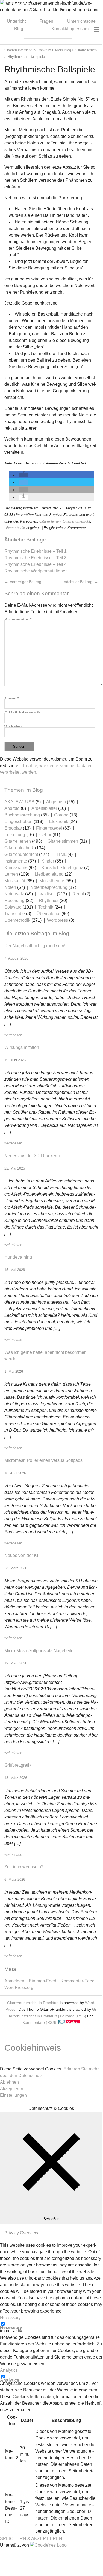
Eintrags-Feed (42, 1981)
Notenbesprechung (49, 887)
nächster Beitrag (79, 582)
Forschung (15, 835)
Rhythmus (49, 900)
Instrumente (16, 861)
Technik (46, 907)
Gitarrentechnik (19, 848)
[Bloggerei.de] (69, 2022)
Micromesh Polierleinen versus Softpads (43, 1460)
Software (13, 907)
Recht (78, 894)
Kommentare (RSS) (39, 2022)
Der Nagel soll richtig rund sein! (35, 946)
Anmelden (14, 1981)
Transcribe (15, 914)
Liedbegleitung (49, 874)
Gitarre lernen (50, 521)
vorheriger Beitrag (25, 582)
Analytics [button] (9, 2370)
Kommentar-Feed (78, 1981)
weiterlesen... (15, 1035)
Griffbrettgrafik (18, 1765)
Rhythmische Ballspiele (50, 69)
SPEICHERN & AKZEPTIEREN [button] (31, 2539)
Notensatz (14, 894)
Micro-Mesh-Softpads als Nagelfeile (39, 1651)
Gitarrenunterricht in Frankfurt (33, 2003)
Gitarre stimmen (63, 841)
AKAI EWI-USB (19, 802)
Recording (14, 900)
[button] (23, 475)
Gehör (45, 835)
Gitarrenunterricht (76, 521)
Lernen (11, 874)
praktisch (47, 894)
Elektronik (59, 822)
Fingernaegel (49, 828)
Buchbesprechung (22, 815)
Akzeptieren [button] (12, 2089)
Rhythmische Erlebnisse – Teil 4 (36, 564)
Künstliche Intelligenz (62, 868)
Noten (10, 887)
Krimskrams (16, 868)
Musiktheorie (52, 881)
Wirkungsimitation (22, 1047)
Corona (61, 815)
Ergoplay (13, 828)
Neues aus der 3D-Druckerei (32, 1156)
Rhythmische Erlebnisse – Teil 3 (36, 558)
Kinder (48, 861)
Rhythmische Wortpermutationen (36, 571)
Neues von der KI (21, 1555)
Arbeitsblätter (44, 808)
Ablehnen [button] (9, 2082)
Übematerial (48, 914)
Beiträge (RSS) (73, 2016)
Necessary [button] (10, 2318)
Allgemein (56, 802)
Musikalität (15, 881)
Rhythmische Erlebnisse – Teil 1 (36, 551)
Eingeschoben (18, 822)
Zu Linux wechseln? (24, 1867)
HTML (61, 854)
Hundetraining (18, 1257)
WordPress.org (19, 1988)
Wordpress (58, 920)
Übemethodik (15, 528)
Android (12, 808)
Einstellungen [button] (13, 2095)
